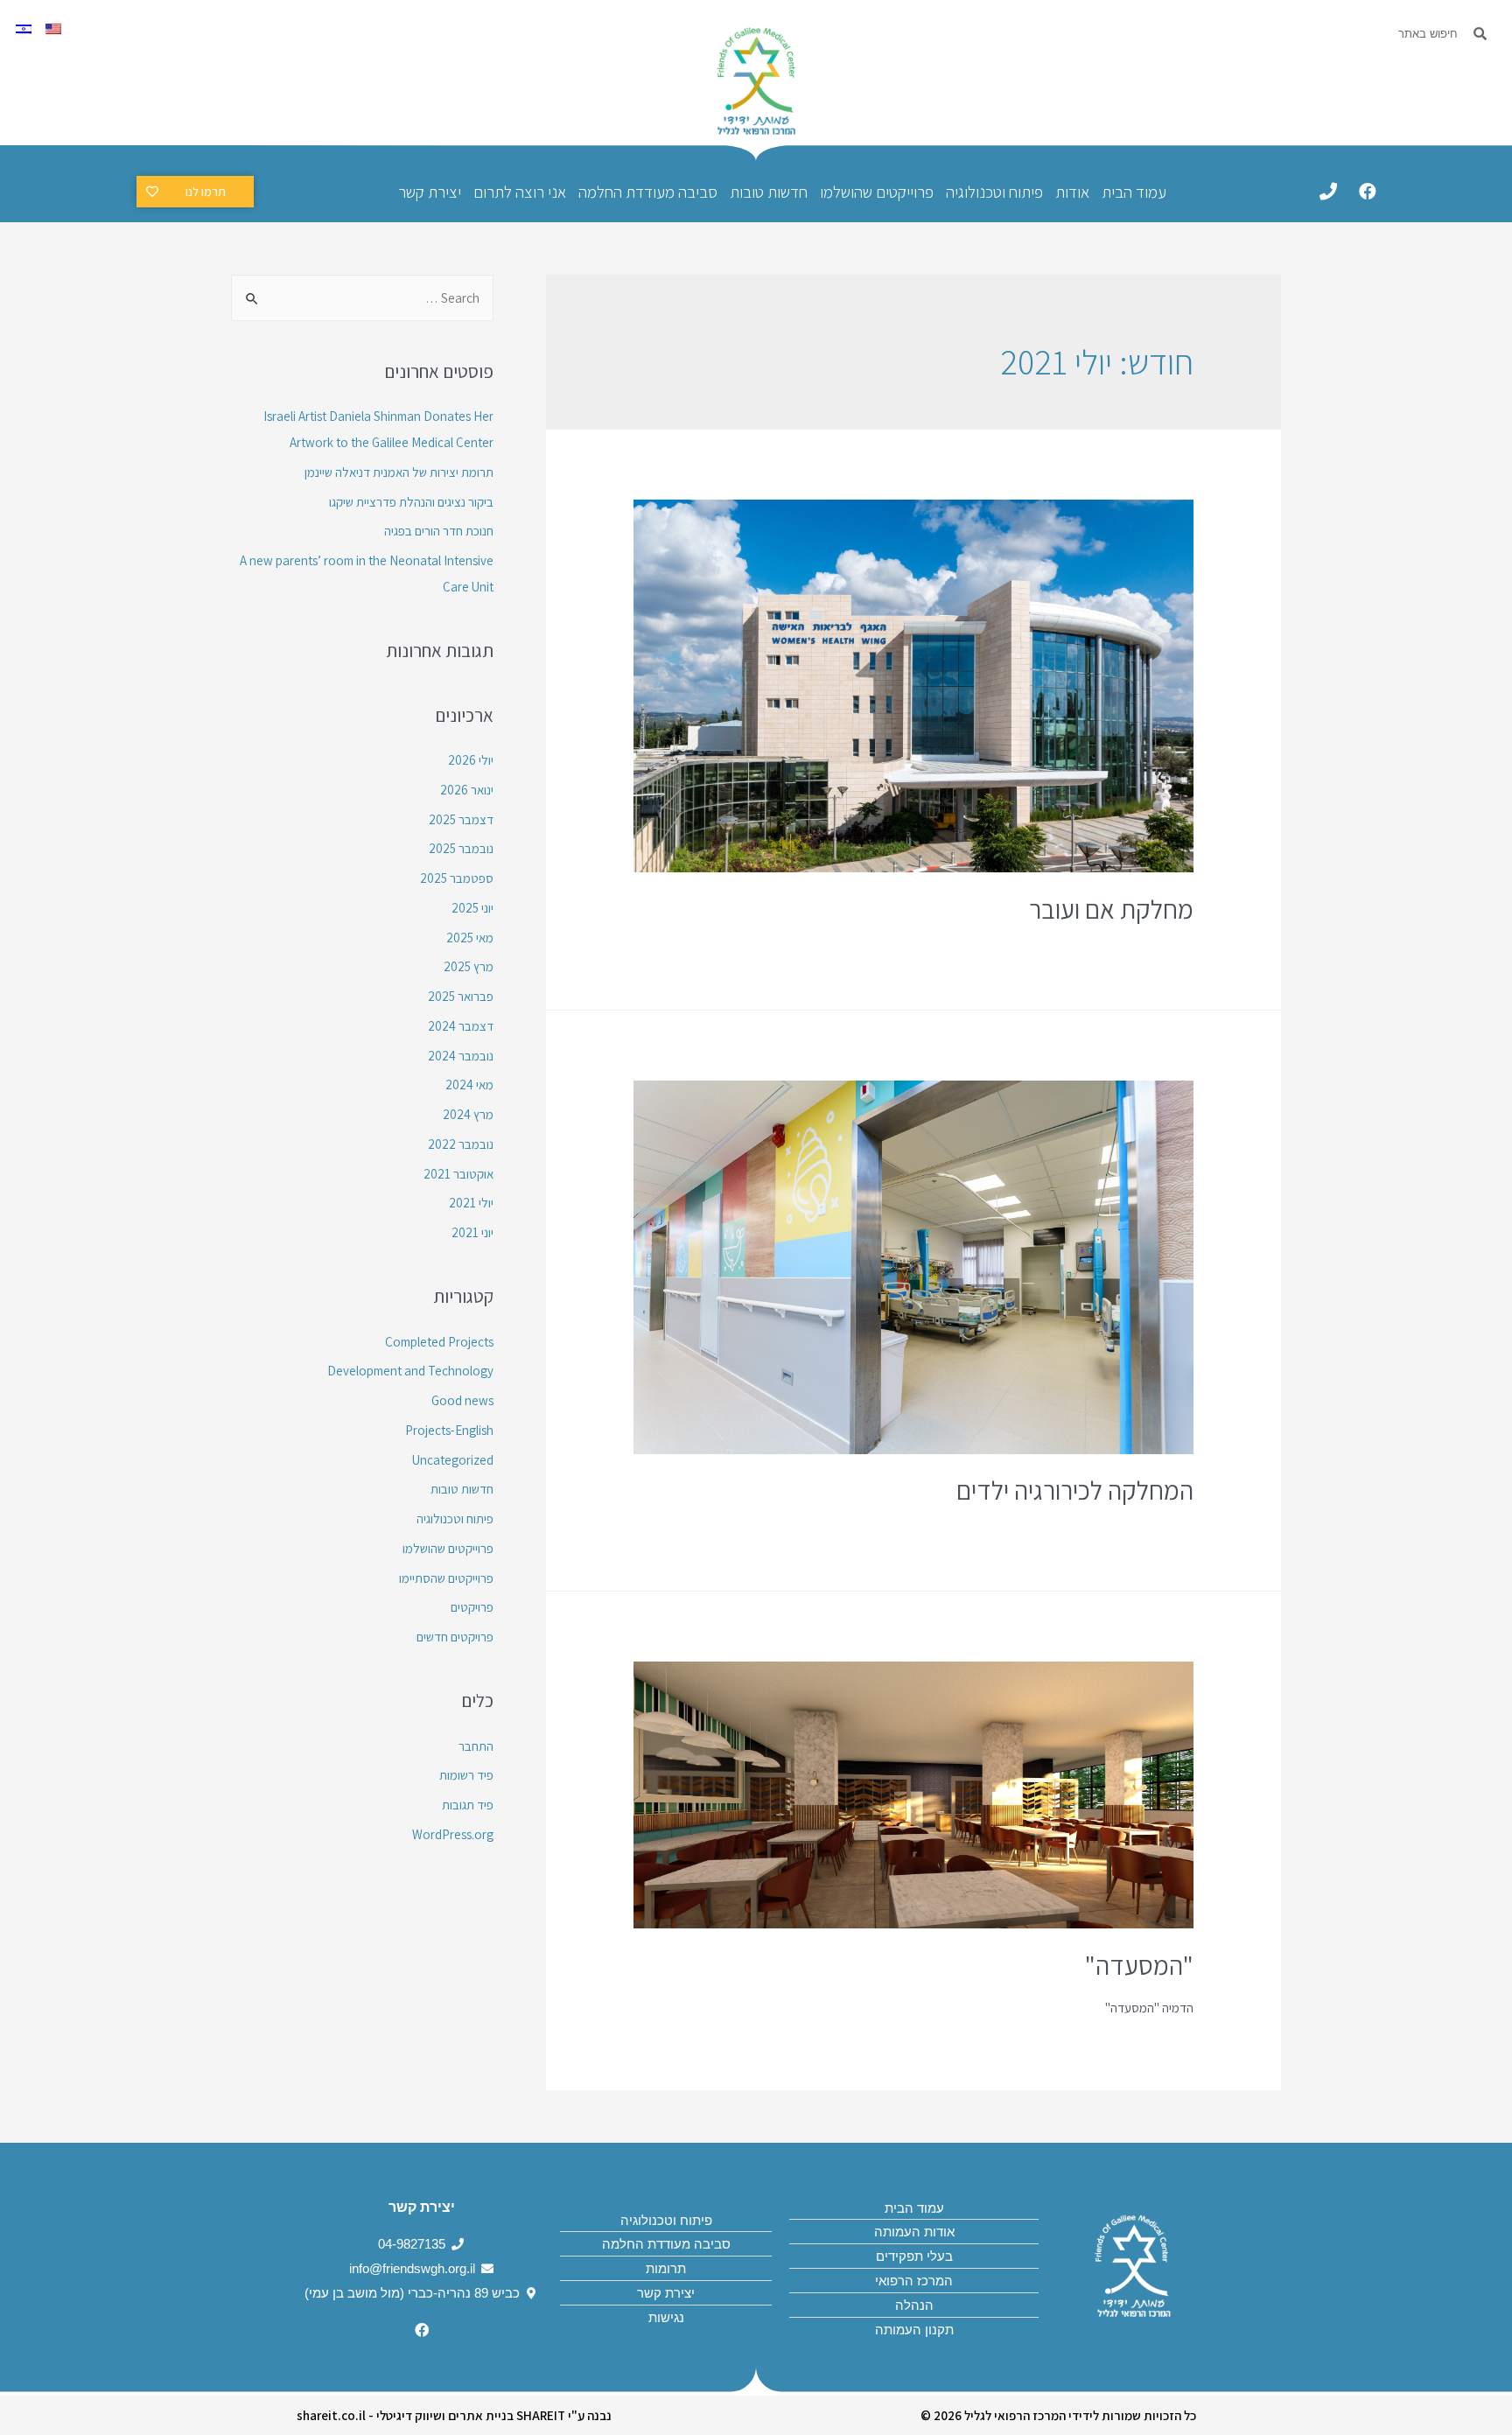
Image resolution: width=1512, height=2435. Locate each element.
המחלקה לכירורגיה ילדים (1075, 1490)
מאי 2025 (470, 938)
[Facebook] (1368, 192)
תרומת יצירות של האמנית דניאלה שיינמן (399, 472)
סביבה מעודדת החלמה (648, 192)
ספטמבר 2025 (457, 878)
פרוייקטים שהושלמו (877, 192)
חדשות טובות (769, 192)
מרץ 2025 (469, 966)
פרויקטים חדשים (455, 1637)
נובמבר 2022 (461, 1144)
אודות (1072, 192)
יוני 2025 (472, 908)
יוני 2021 (472, 1232)
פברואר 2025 (461, 996)
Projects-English (449, 1430)
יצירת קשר (430, 192)
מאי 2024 (469, 1085)
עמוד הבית (1134, 192)
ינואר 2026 (467, 790)
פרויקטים (472, 1607)
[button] (195, 192)
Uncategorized (453, 1460)
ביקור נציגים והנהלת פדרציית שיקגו (411, 502)
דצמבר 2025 (461, 819)
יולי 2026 (471, 760)
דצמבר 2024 (461, 1026)
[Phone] (1328, 192)
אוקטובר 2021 (458, 1174)
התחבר (476, 1746)
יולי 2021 (471, 1203)
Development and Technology (410, 1371)
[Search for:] (362, 298)
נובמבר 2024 (461, 1056)
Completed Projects (439, 1342)
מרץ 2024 (468, 1114)
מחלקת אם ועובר (1111, 909)
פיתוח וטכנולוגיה (994, 192)
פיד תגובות (468, 1805)
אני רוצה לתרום (520, 192)
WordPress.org (453, 1834)
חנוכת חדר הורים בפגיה (439, 531)
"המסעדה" (1139, 1965)
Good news (462, 1400)
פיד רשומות (466, 1775)
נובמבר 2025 (461, 848)
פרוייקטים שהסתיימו (446, 1578)
